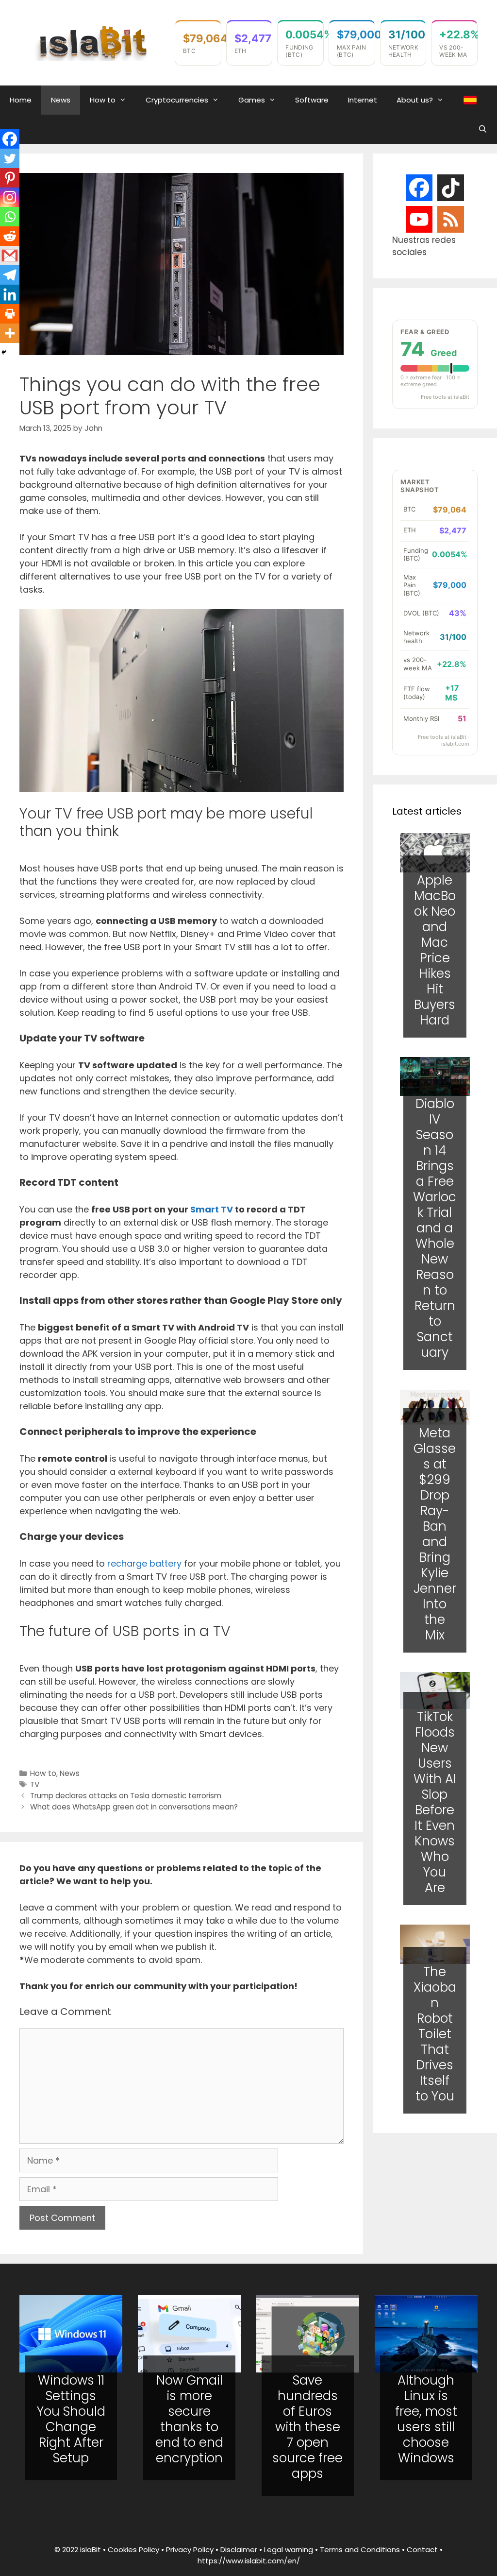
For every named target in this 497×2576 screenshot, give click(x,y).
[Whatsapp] (10, 217)
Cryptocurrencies (177, 100)
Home (21, 100)
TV (35, 1784)
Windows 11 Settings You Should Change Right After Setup (71, 2419)
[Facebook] (10, 139)
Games (252, 100)
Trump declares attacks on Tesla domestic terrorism (126, 1796)
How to (103, 100)
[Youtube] (419, 219)
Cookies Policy (133, 2550)
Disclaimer (239, 2550)
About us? (415, 100)
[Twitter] (10, 158)
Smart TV (212, 1209)
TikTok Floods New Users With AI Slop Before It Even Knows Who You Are (435, 1802)
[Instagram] (10, 197)
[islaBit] (92, 42)
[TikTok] (451, 188)
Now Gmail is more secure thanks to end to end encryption (189, 2419)
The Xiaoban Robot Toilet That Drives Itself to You (435, 2034)
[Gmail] (10, 256)
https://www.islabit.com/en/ (249, 2561)
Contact (422, 2550)
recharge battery (144, 1563)
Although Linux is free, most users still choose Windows (426, 2419)
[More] (10, 333)
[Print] (10, 314)
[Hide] (4, 352)
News (61, 100)
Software (312, 100)
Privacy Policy (190, 2550)
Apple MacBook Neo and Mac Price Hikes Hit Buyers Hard (435, 950)
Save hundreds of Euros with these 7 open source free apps (307, 2427)
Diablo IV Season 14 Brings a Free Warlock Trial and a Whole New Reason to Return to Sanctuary (435, 1228)
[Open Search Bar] (483, 129)
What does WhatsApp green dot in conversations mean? (134, 1807)
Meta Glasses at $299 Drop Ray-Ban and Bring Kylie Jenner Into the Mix (435, 1534)
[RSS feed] (451, 220)
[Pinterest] (10, 178)
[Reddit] (10, 236)
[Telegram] (10, 275)
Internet (363, 100)
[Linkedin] (10, 294)
